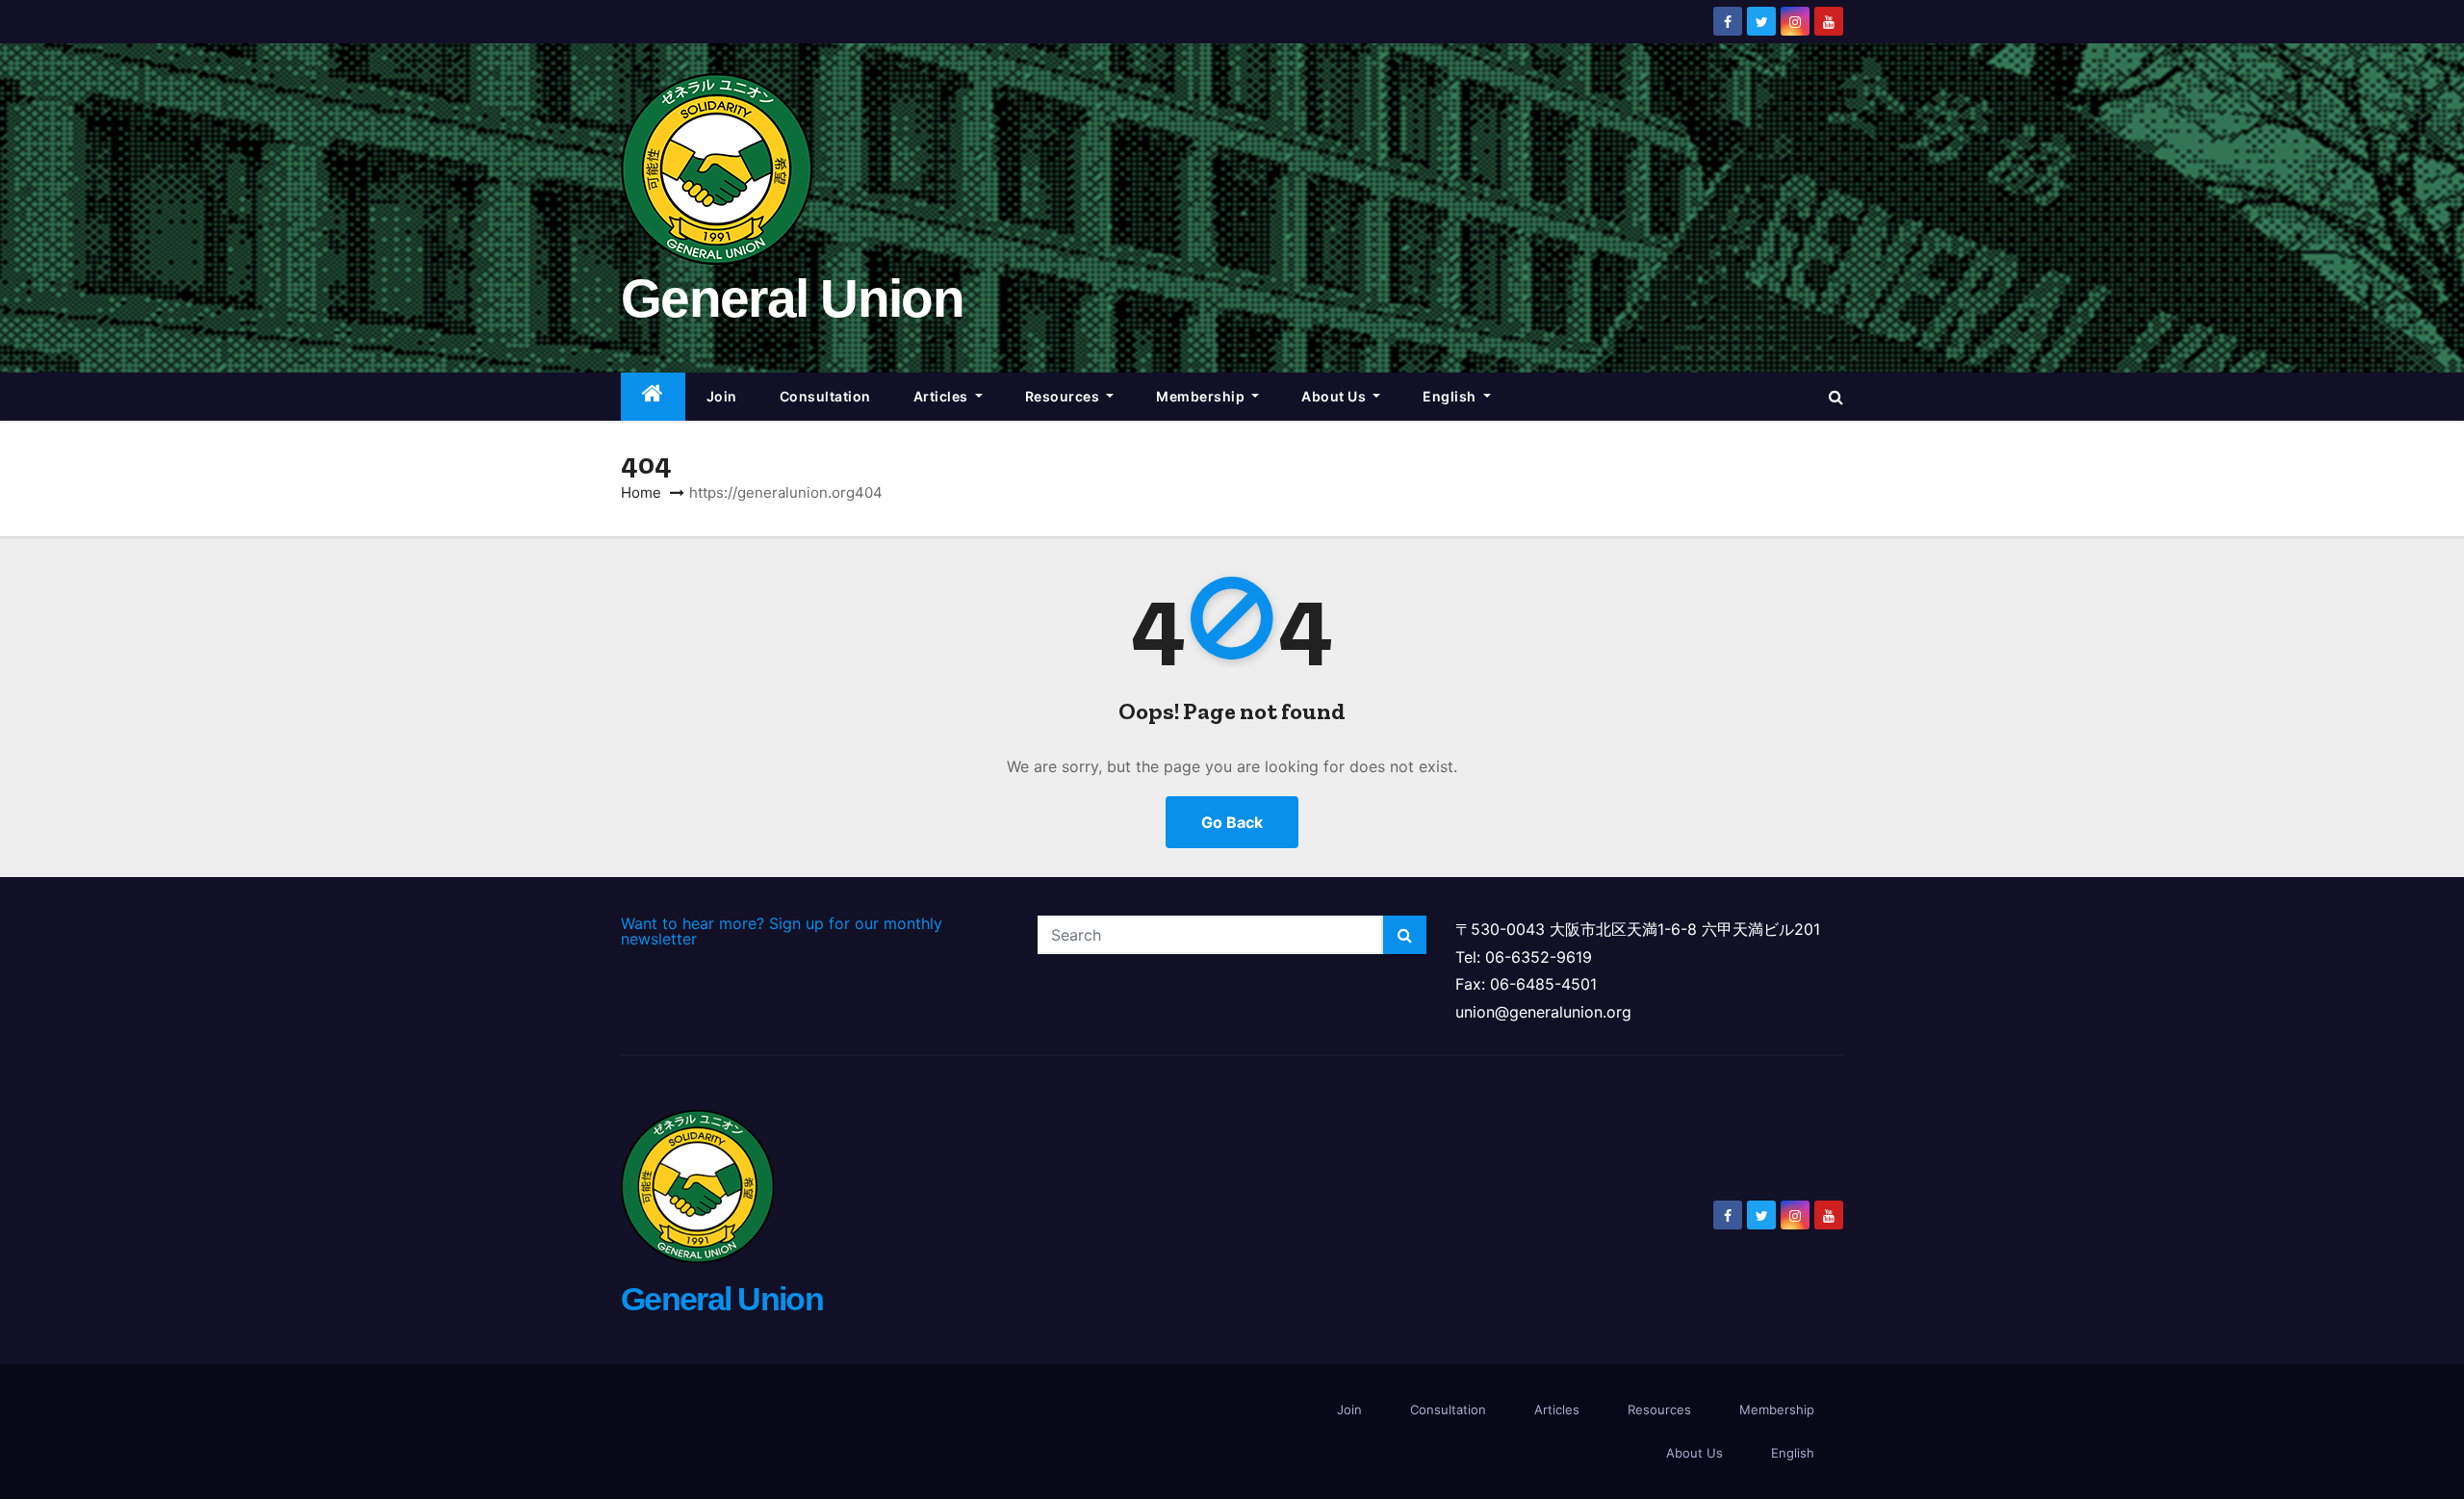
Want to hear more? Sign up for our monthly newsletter (782, 931)
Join (722, 396)
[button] (1836, 397)
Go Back (1232, 822)
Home (641, 492)
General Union (792, 298)
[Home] (653, 397)
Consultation (825, 396)
